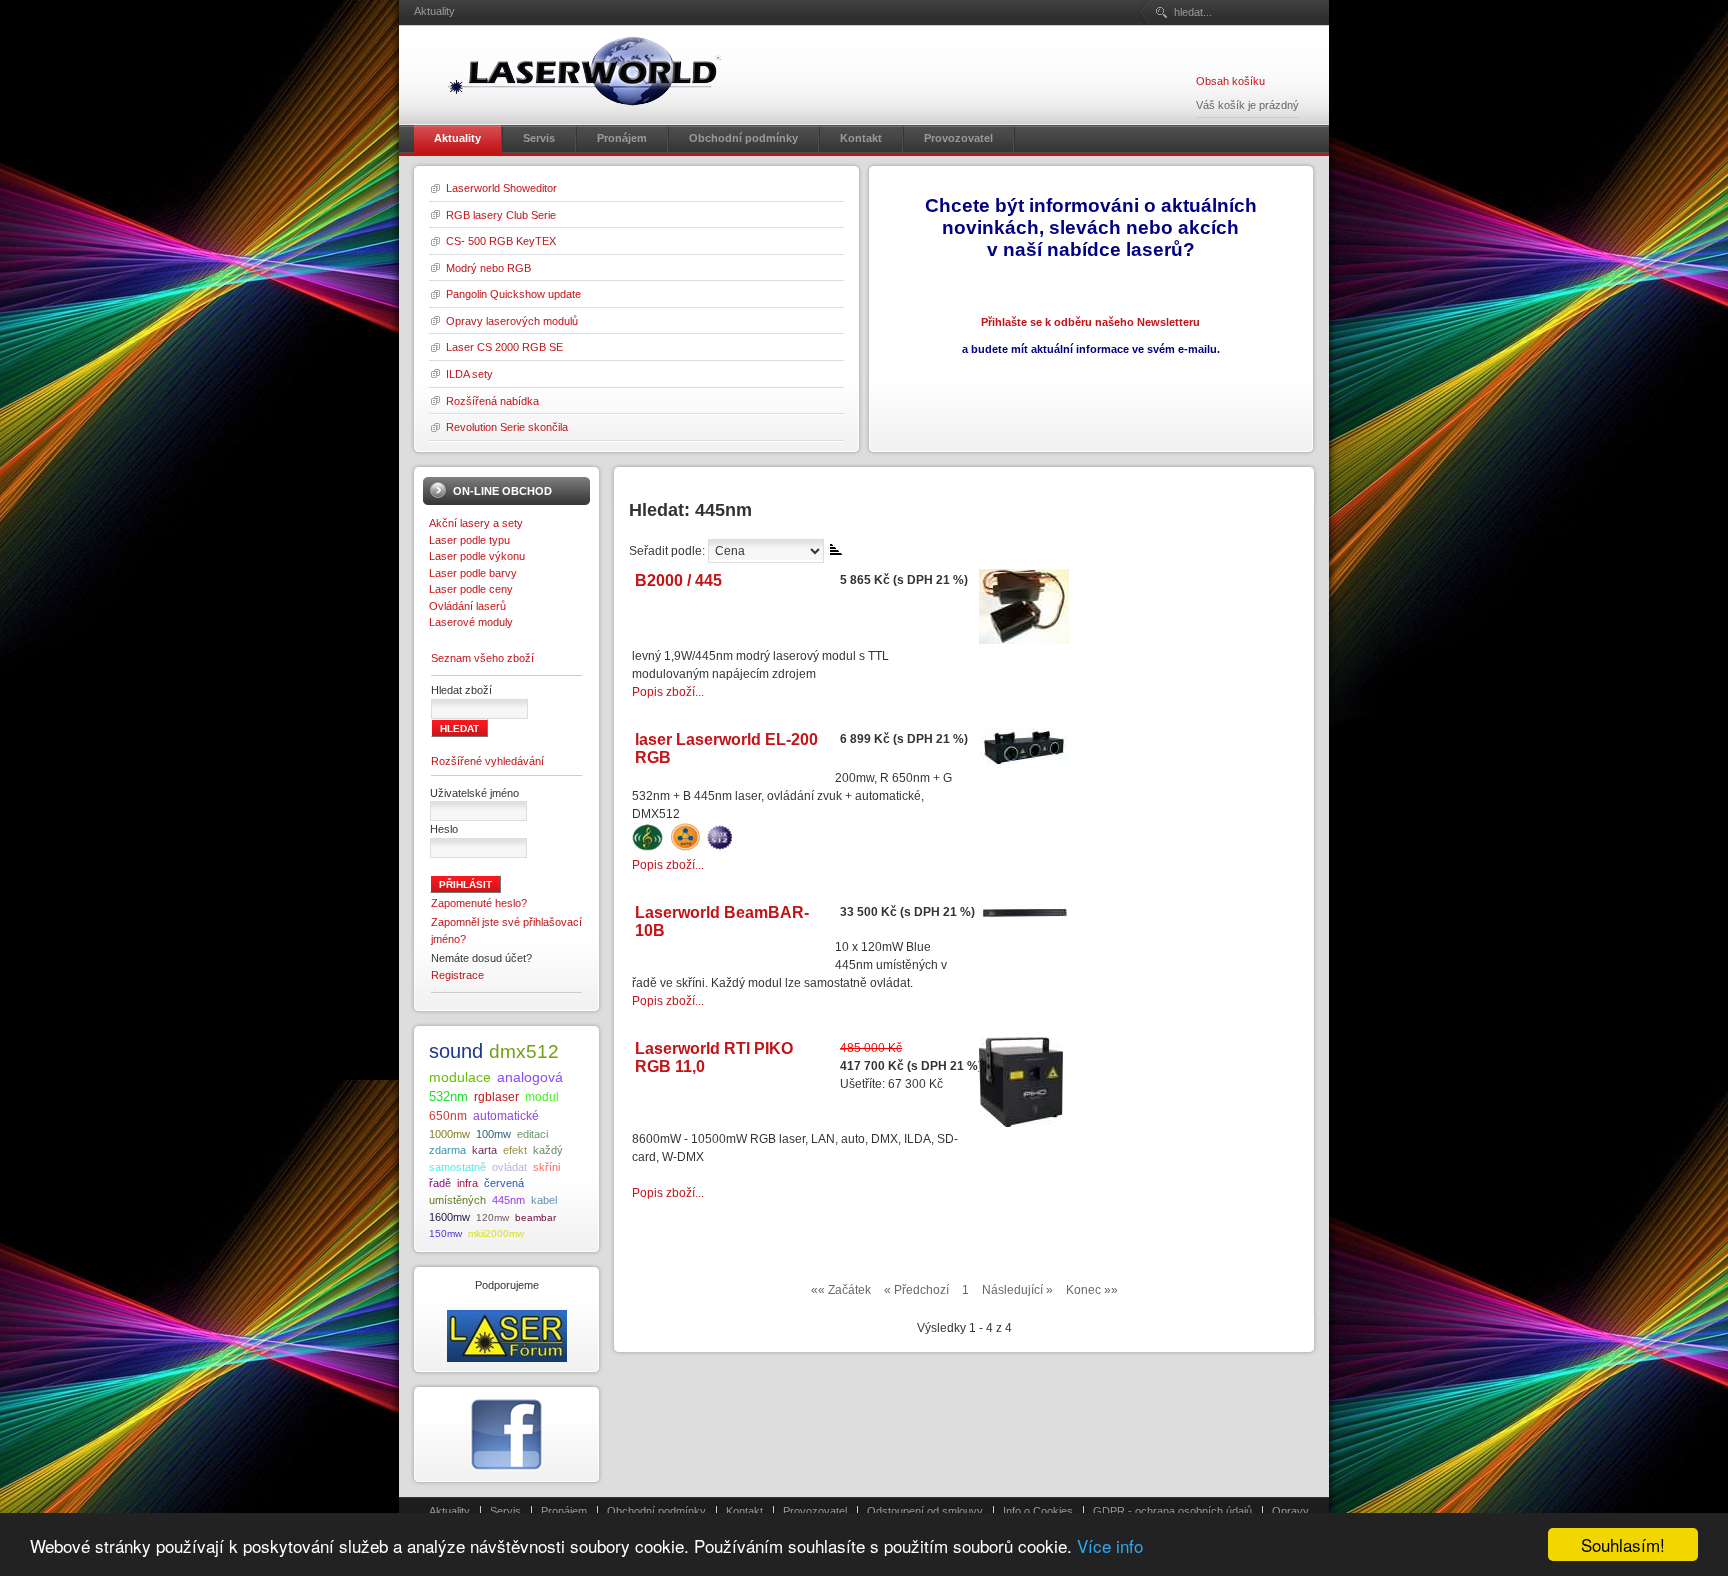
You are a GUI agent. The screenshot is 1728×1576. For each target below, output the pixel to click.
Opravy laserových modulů (512, 321)
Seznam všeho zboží (482, 658)
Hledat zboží (461, 690)
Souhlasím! (1623, 1544)
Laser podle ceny (471, 589)
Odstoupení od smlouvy (925, 1511)
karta (484, 1150)
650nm (448, 1115)
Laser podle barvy (473, 573)
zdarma (447, 1150)
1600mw (449, 1217)
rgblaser (496, 1097)
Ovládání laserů (467, 606)
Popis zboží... (668, 692)
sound (456, 1051)
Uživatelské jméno (474, 793)
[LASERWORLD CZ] (584, 71)
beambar (535, 1217)
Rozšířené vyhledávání (487, 761)
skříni (546, 1167)
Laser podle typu (469, 540)
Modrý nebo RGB (488, 268)
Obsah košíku (1230, 81)
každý (548, 1150)
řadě (440, 1183)
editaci (532, 1134)
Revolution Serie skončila (507, 427)
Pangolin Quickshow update (513, 294)
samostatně (457, 1167)
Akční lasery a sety (476, 523)
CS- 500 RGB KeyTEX (501, 241)
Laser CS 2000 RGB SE (504, 347)
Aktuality (449, 1511)
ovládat (509, 1167)
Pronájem (564, 1511)
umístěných (457, 1200)
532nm (448, 1097)
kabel (544, 1200)
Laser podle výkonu (477, 556)
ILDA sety (469, 374)
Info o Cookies (1038, 1511)
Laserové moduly (471, 622)
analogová (530, 1077)
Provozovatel (815, 1511)
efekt (515, 1150)
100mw (493, 1134)
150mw (445, 1233)
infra (467, 1183)
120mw (492, 1217)
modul (542, 1096)
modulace (460, 1077)
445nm (508, 1200)
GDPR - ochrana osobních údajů (1172, 1511)
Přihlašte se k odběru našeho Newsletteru (1090, 322)
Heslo (444, 829)
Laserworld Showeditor (501, 188)
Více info (1110, 1545)
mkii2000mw (496, 1233)
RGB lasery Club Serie (501, 215)
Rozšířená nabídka (492, 401)
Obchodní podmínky (656, 1511)
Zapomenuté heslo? (479, 903)
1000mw (449, 1134)
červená (504, 1183)
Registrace (457, 975)
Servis (505, 1511)
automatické (506, 1116)
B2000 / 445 (678, 580)
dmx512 (524, 1051)
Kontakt (744, 1511)
